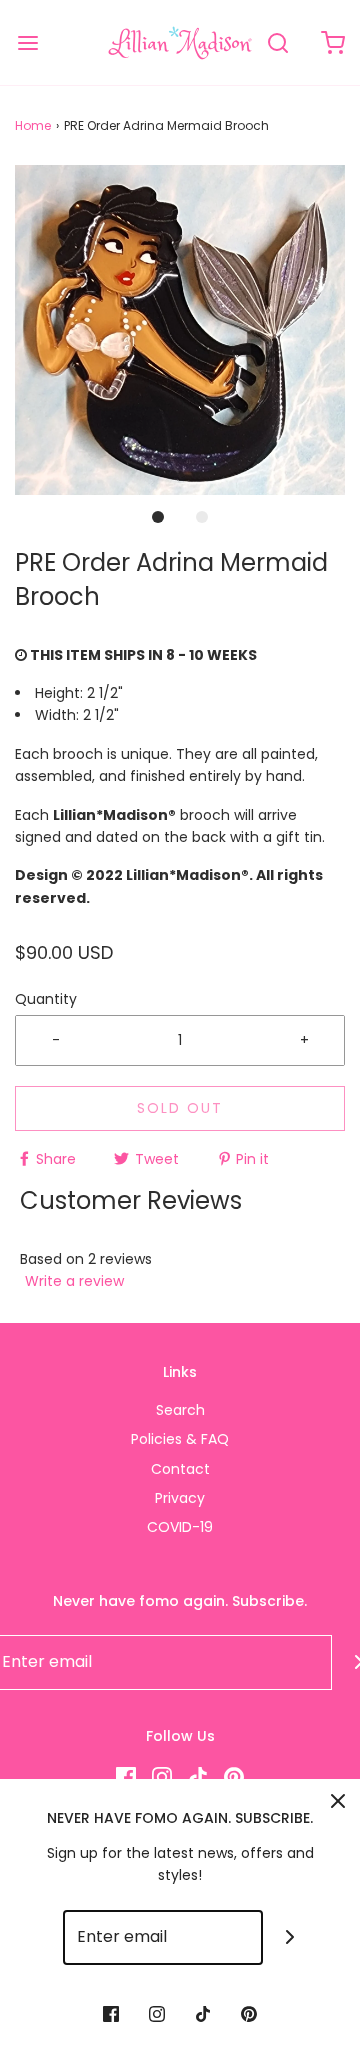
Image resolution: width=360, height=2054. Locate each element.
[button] (180, 330)
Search (180, 1410)
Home (33, 125)
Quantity (46, 999)
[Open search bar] (277, 42)
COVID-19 (180, 1527)
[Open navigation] (27, 42)
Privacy (180, 1498)
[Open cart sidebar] (332, 42)
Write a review (74, 1281)
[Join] (290, 1937)
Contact (180, 1469)
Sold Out (180, 1108)
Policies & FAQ (180, 1439)
